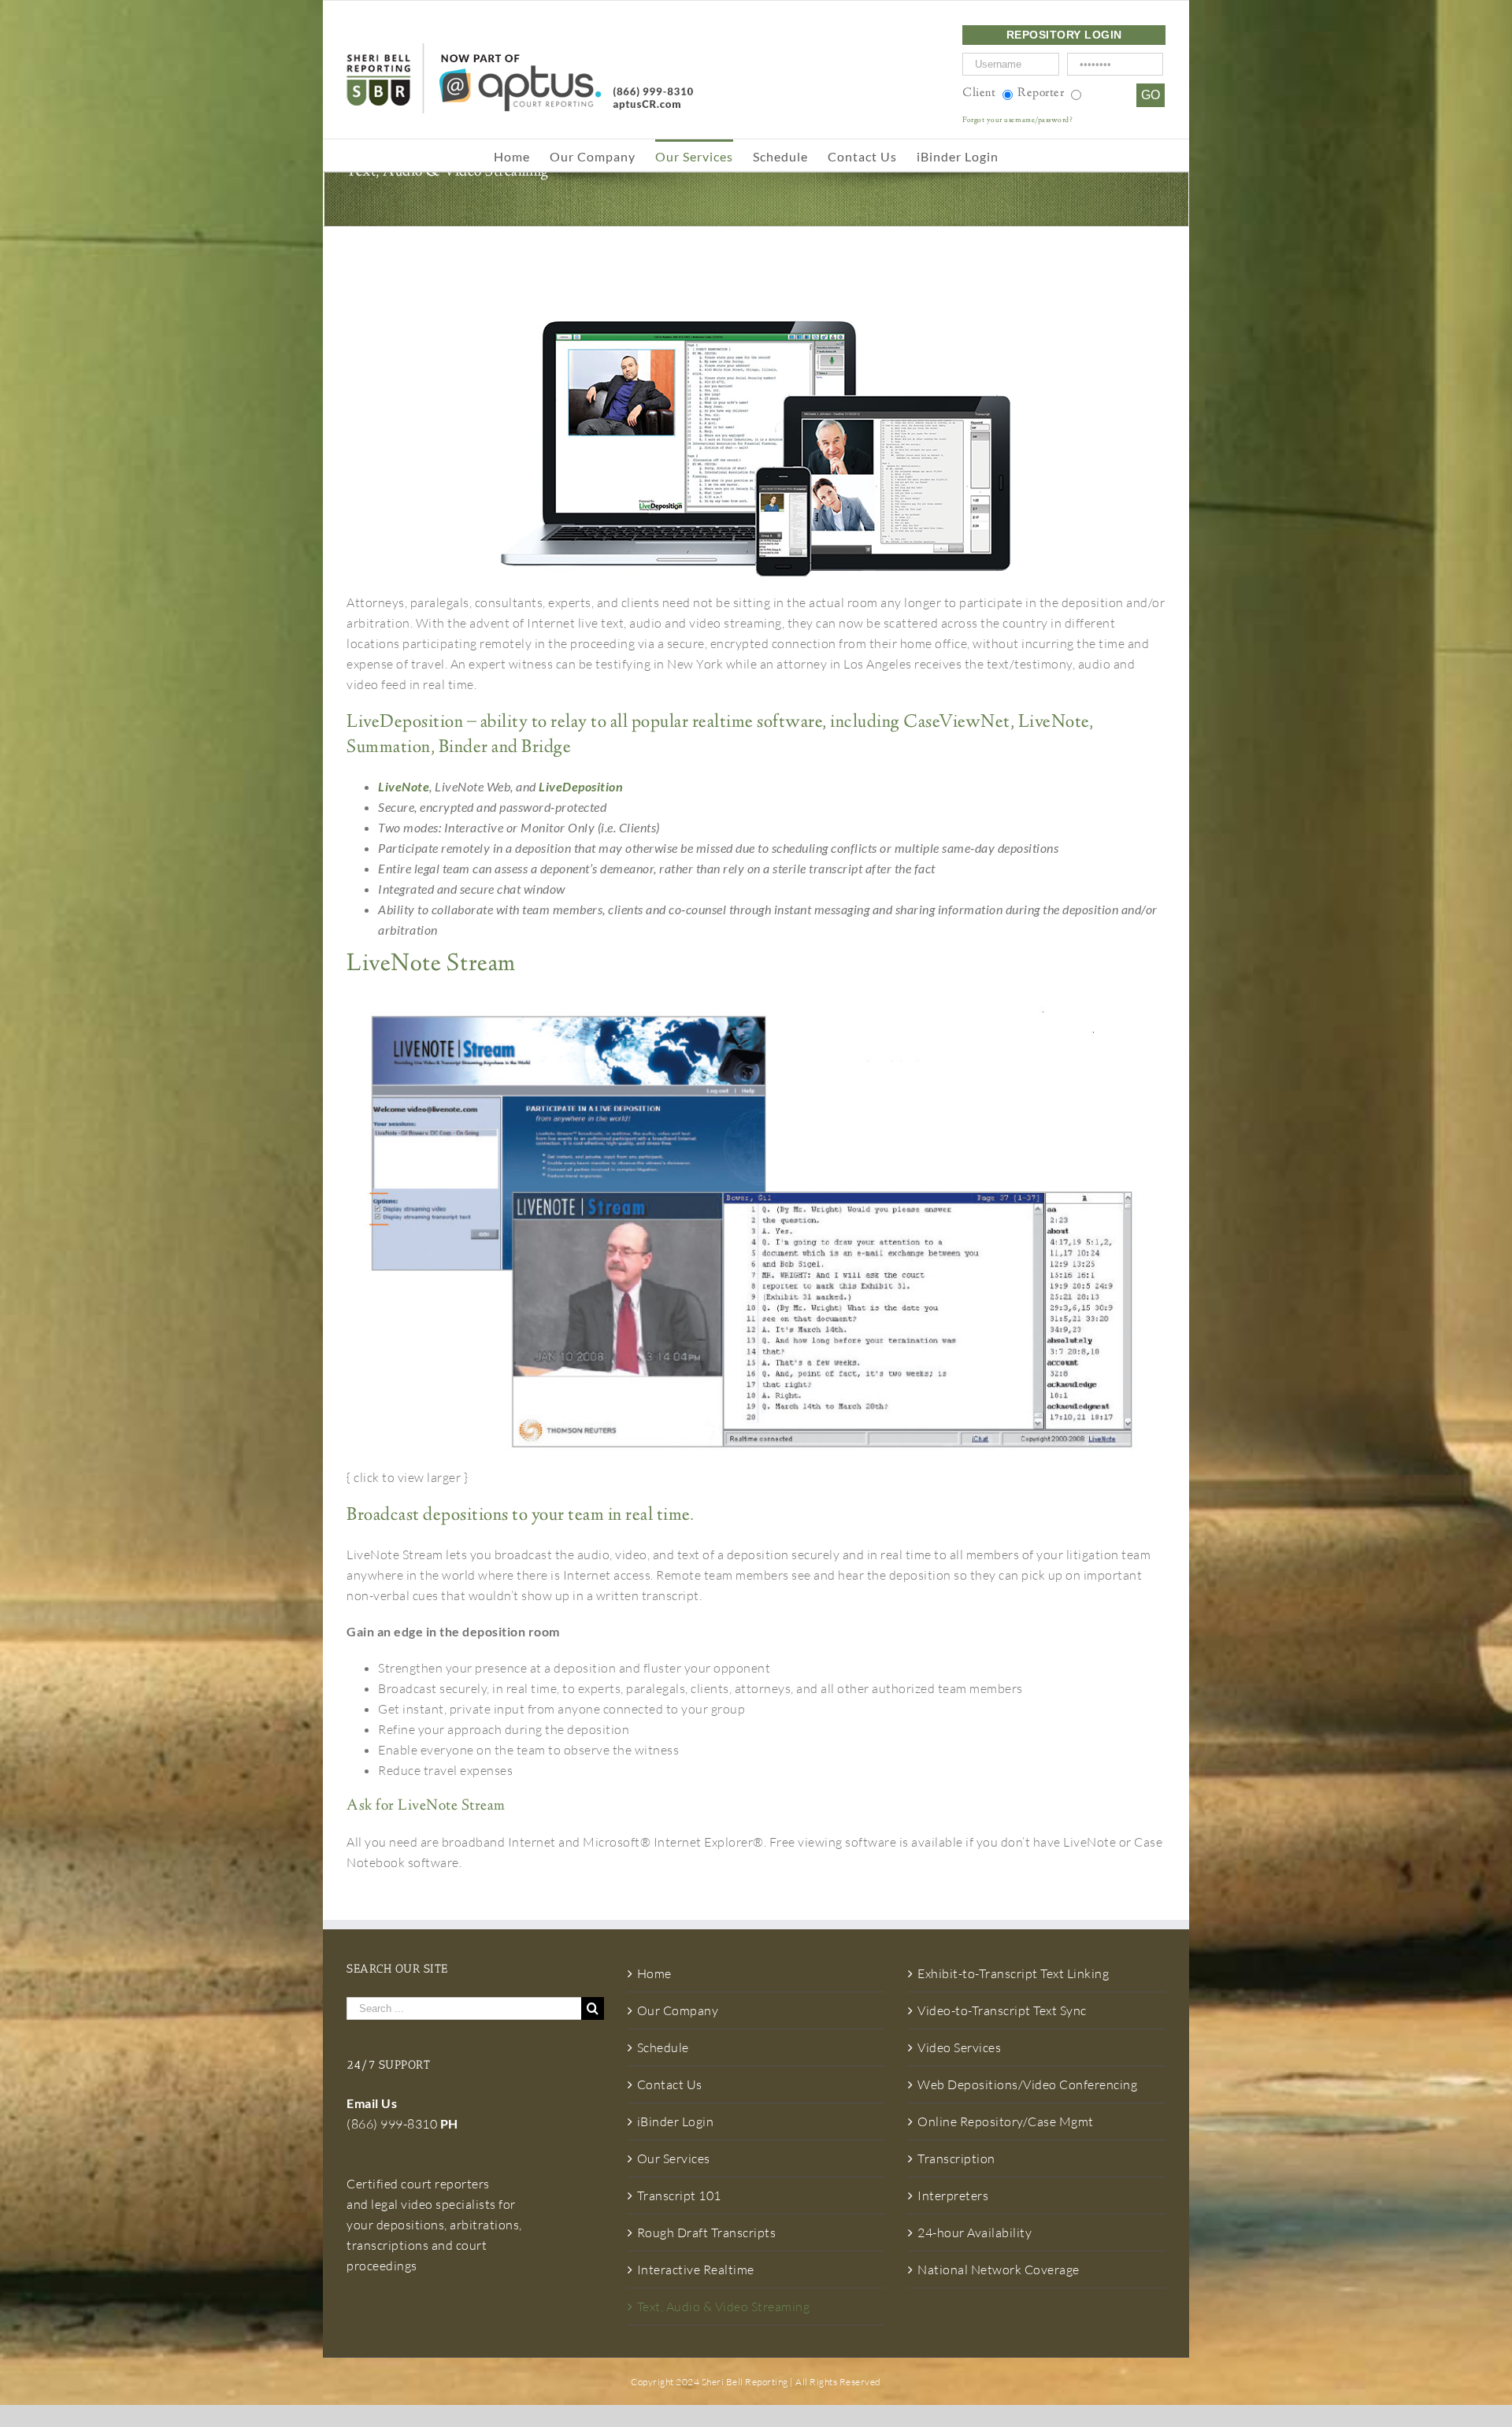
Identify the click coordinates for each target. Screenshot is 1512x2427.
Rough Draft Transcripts (707, 2232)
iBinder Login (676, 2121)
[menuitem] (522, 155)
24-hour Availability (975, 2232)
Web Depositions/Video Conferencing (1027, 2084)
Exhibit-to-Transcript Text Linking (1013, 1973)
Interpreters (953, 2195)
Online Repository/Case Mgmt (1006, 2121)
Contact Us (670, 2084)
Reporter (1041, 93)
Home (654, 1973)
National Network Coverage (999, 2270)
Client (979, 93)
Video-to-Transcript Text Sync (1002, 2010)
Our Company (678, 2010)
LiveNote (404, 786)
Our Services (674, 2158)
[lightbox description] (756, 1004)
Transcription (956, 2158)
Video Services (959, 2047)
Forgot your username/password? (1017, 120)
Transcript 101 (679, 2195)
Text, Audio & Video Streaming (724, 2307)
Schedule (663, 2047)
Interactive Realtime (696, 2270)
